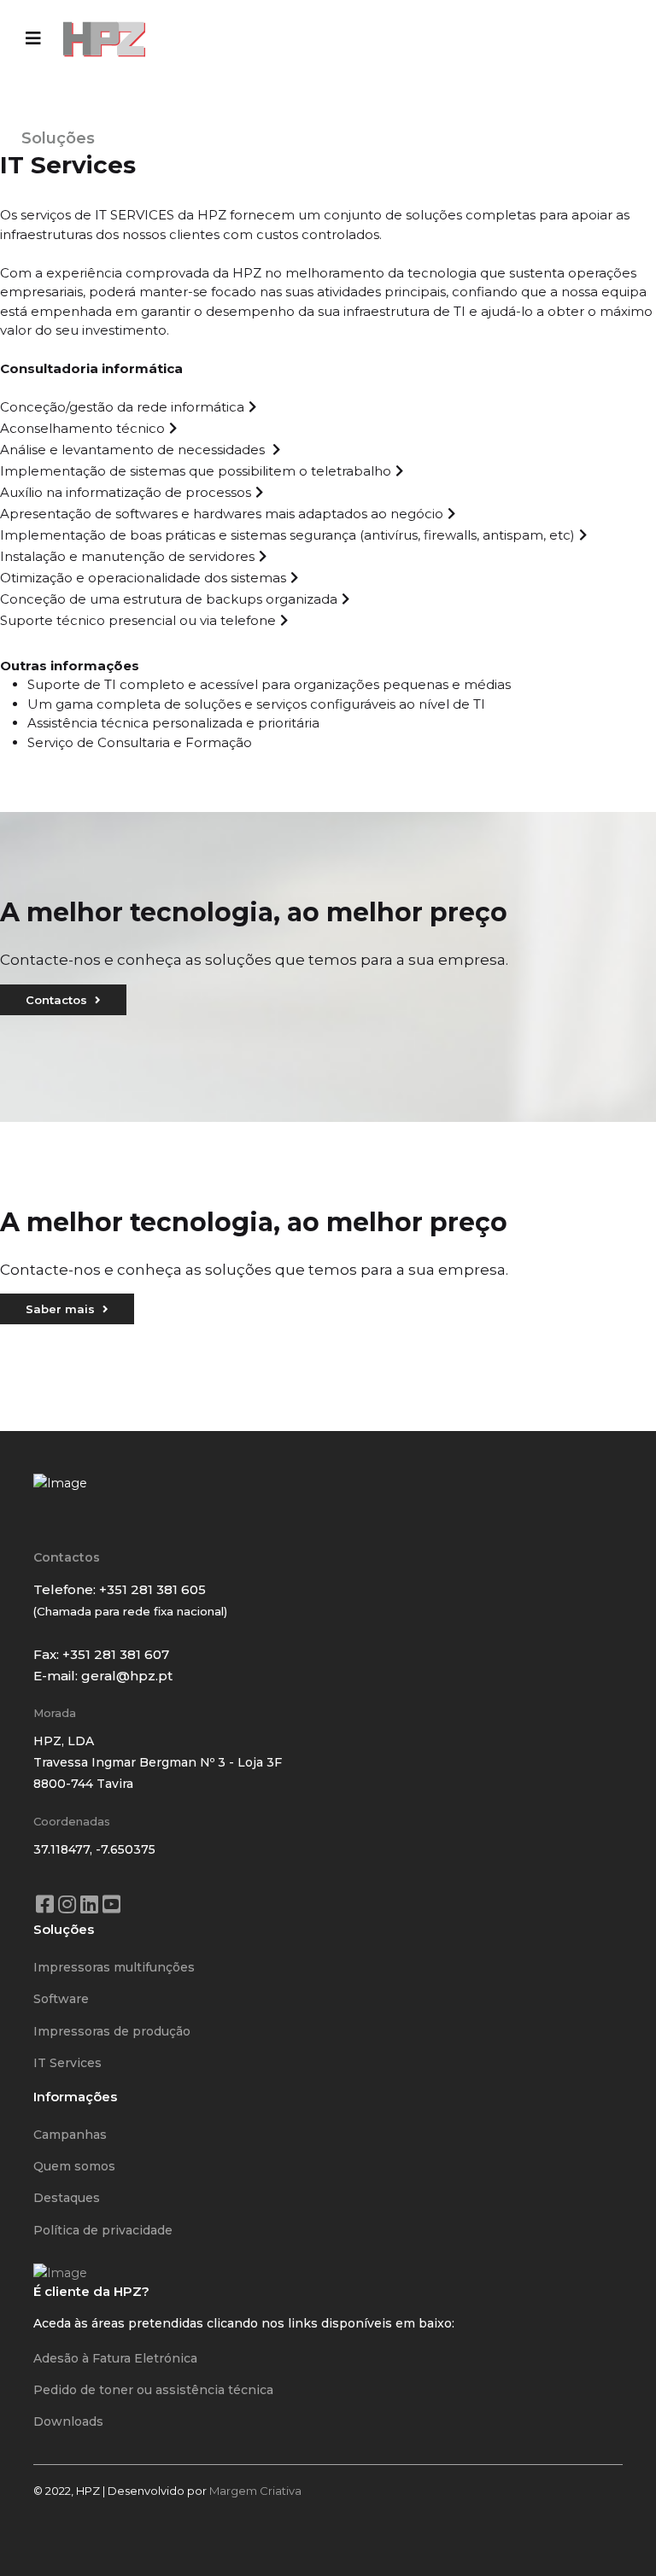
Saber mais (62, 1309)
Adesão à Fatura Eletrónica (115, 2358)
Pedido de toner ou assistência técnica (153, 2390)
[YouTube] (111, 1897)
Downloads (68, 2421)
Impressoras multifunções (114, 1967)
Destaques (67, 2198)
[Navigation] (33, 38)
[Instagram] (67, 1897)
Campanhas (70, 2135)
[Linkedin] (89, 1897)
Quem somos (74, 2166)
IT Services (67, 2063)
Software (61, 1999)
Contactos (58, 1000)
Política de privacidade (103, 2230)
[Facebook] (44, 1897)
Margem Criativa (255, 2491)
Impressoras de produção (112, 2031)
